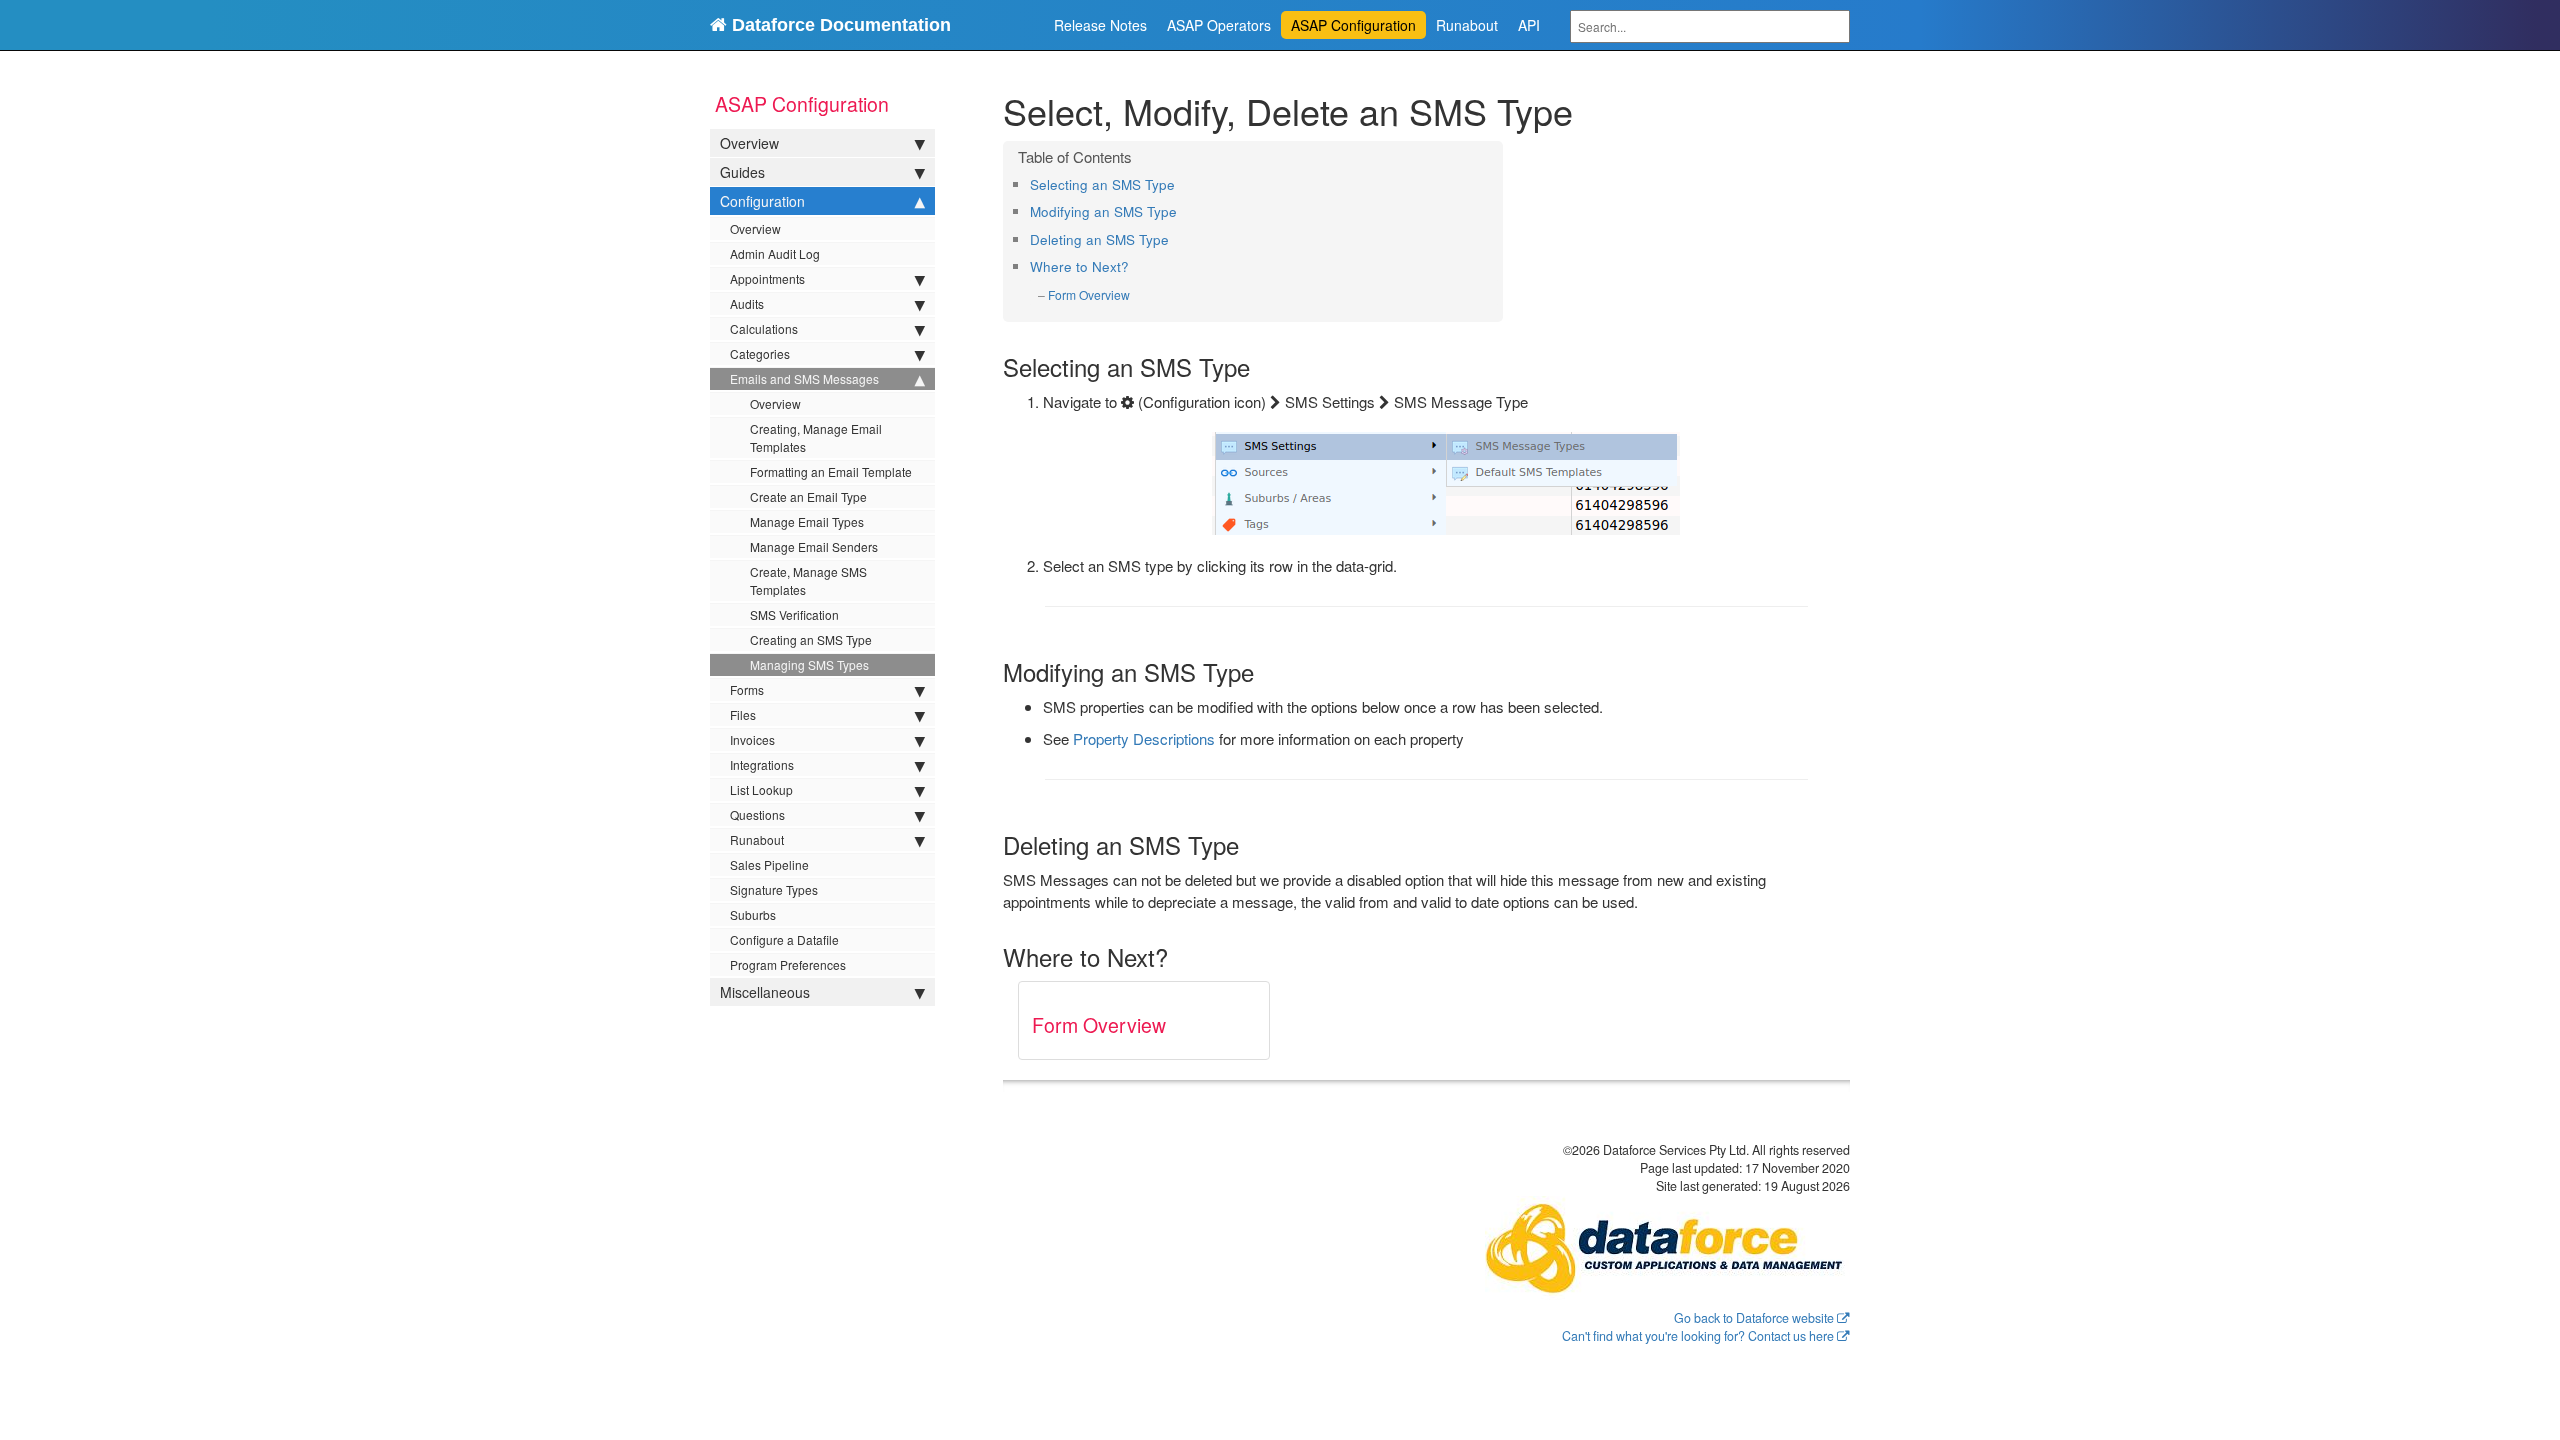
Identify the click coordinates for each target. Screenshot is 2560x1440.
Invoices (752, 739)
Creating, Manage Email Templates (816, 437)
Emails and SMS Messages (804, 378)
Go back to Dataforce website (1754, 1318)
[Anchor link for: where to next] (1135, 266)
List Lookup (761, 789)
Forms (747, 689)
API (1529, 25)
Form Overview (1089, 294)
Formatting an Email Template (831, 471)
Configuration (762, 201)
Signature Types (774, 889)
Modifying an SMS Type (1103, 211)
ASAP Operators (1219, 25)
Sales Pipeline (769, 864)
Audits (747, 303)
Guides (742, 172)
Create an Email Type (808, 496)
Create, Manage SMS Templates (808, 580)
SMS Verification (794, 614)
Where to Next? (1079, 266)
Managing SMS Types (809, 664)
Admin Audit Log (775, 253)
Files (743, 714)
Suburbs (753, 914)
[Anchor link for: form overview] (1136, 295)
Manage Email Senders (814, 546)
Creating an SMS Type (811, 639)
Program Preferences (788, 964)
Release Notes (1100, 25)
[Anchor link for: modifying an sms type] (1183, 211)
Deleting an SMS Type (1099, 239)
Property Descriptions (1144, 738)
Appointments (767, 278)
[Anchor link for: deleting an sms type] (1175, 239)
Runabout (1467, 25)
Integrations (762, 764)
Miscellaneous (765, 992)
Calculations (764, 328)
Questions (757, 814)
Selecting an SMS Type (1102, 184)
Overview (749, 143)
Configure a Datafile (784, 939)
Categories (760, 353)
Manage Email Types (807, 521)
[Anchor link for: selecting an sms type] (1181, 184)
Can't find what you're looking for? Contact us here (1698, 1336)
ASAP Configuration (1353, 25)
